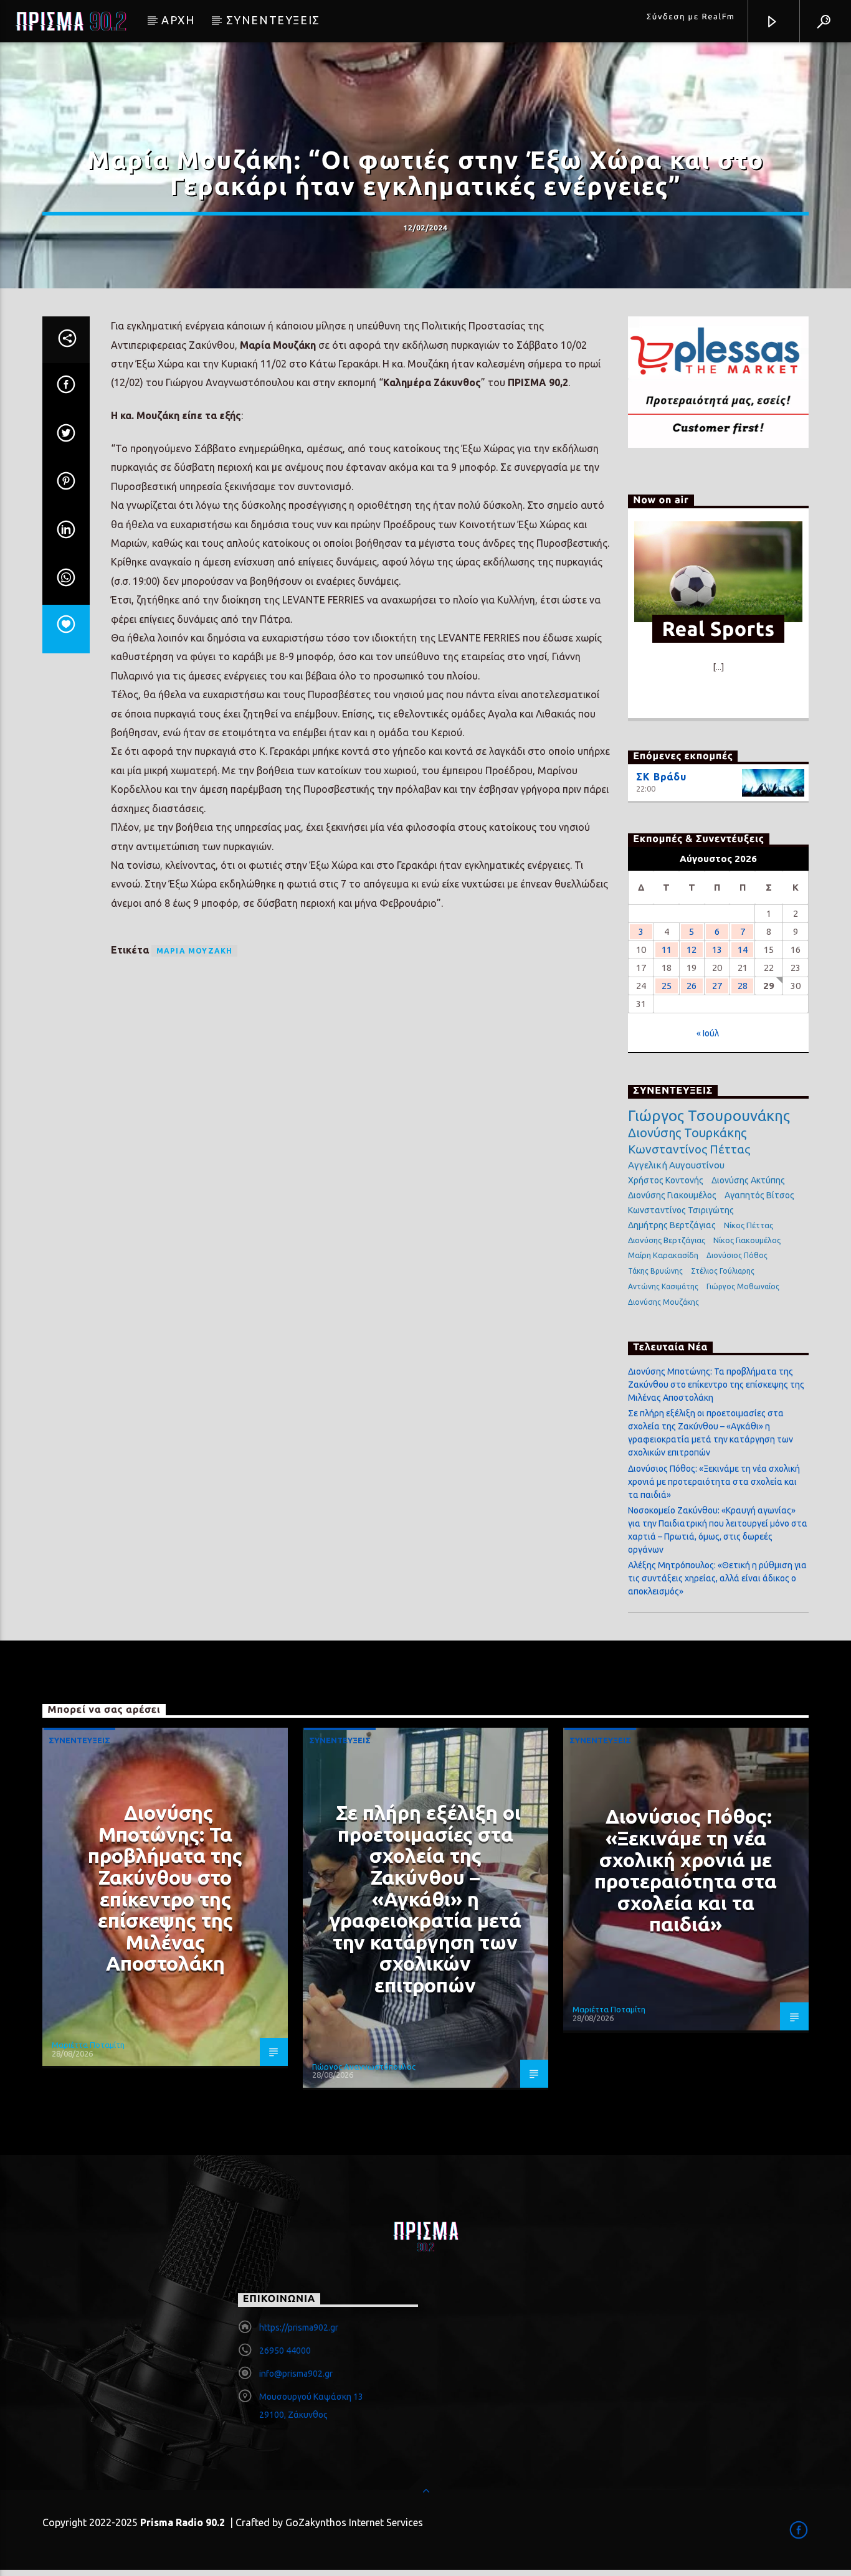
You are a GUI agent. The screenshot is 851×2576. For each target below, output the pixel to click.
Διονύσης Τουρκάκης (687, 1133)
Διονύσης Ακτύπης (748, 1180)
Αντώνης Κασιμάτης (663, 1286)
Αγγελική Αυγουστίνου (676, 1165)
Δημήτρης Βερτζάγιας (672, 1225)
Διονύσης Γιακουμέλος (672, 1195)
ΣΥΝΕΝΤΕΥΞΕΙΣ (273, 20)
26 (692, 986)
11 (667, 949)
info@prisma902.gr (296, 2374)
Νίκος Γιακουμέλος (747, 1240)
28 (743, 986)
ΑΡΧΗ (178, 20)
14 (743, 949)
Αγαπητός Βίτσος (759, 1195)
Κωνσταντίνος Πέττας (689, 1149)
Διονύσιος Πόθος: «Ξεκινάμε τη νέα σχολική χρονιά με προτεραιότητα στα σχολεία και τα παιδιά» (714, 1482)
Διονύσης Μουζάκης (663, 1302)
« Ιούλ (708, 1033)
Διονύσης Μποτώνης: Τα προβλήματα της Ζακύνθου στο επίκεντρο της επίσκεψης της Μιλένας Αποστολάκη (716, 1385)
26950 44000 (285, 2351)
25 (667, 986)
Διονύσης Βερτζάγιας (667, 1240)
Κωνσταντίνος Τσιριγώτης (681, 1210)
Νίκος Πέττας (749, 1225)
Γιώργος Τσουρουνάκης (709, 1116)
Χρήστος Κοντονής (666, 1180)
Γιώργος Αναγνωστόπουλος (364, 2067)
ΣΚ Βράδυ (661, 777)
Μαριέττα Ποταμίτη (88, 2045)
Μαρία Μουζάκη (195, 951)
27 (717, 986)
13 (717, 949)
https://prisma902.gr (299, 2327)
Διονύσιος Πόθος (737, 1255)
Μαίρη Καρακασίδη (663, 1255)
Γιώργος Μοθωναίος (743, 1286)
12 (692, 949)
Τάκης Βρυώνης (655, 1271)
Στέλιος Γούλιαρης (723, 1271)
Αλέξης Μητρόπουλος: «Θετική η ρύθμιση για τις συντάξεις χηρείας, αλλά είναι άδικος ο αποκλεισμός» (717, 1578)
